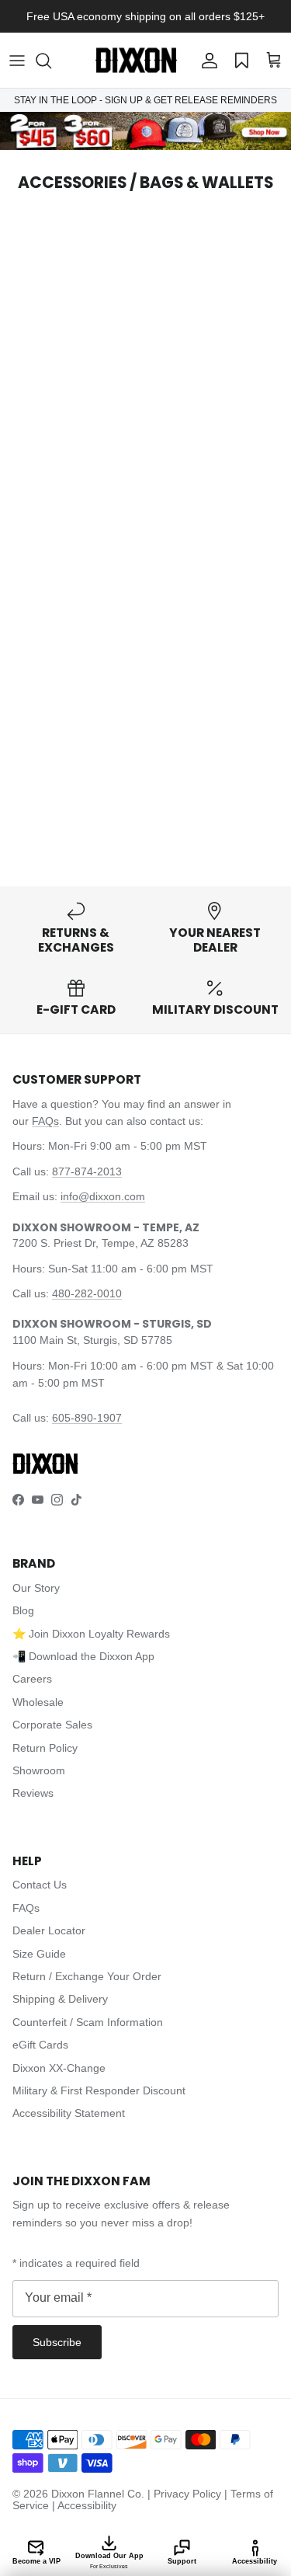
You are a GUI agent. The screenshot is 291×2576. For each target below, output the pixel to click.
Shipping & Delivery (60, 1999)
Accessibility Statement (69, 2113)
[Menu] (17, 61)
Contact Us (40, 1885)
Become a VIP (36, 2561)
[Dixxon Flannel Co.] (136, 60)
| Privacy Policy (186, 2494)
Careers (32, 1679)
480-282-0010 (87, 1293)
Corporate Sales (52, 1725)
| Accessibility (84, 2505)
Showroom (39, 1770)
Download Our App (109, 2560)
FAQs (45, 1121)
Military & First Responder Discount (99, 2090)
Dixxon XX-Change (59, 2068)
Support (182, 2561)
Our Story (36, 1588)
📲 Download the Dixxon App (83, 1656)
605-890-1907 (87, 1418)
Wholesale (38, 1702)
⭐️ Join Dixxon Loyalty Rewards (91, 1634)
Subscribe (57, 2342)
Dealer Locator (49, 1930)
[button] (51, 61)
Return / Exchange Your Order (87, 1976)
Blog (23, 1610)
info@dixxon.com (103, 1196)
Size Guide (39, 1954)
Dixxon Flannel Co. (98, 2494)
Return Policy (45, 1748)
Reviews (33, 1793)
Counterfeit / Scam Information (88, 2022)
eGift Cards (40, 2045)
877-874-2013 (87, 1171)
